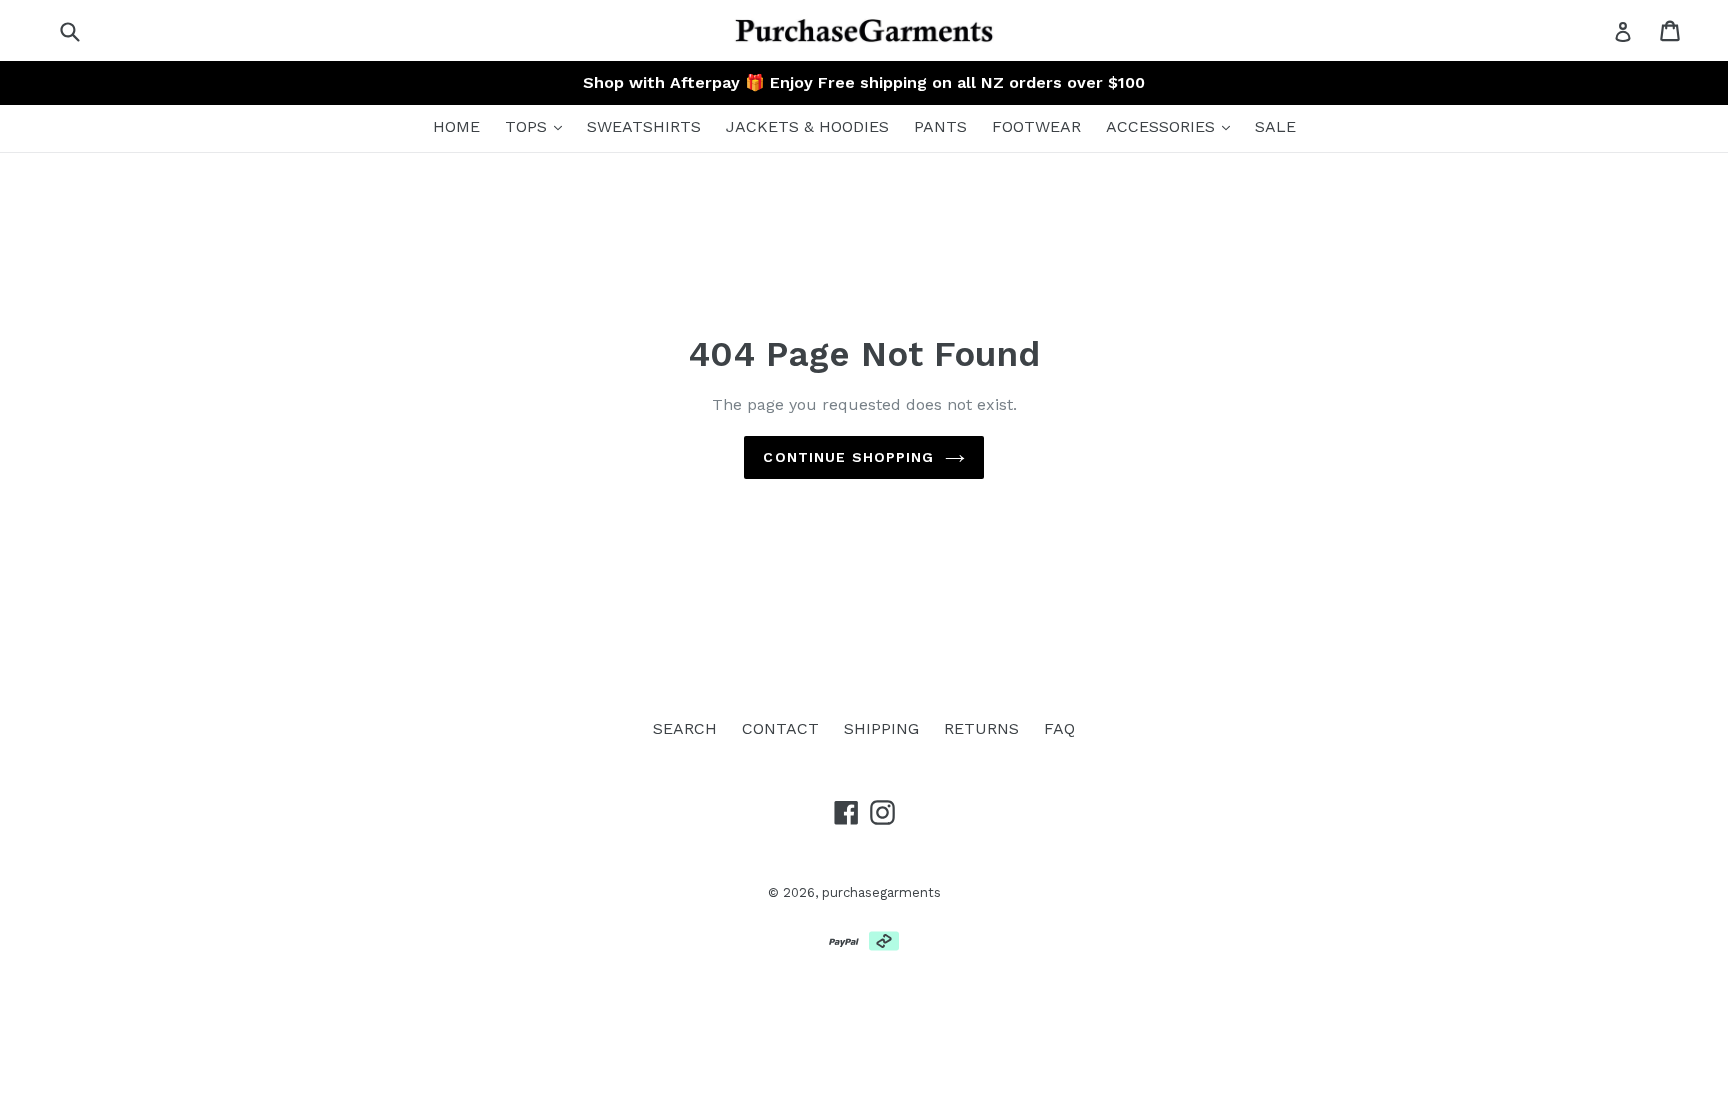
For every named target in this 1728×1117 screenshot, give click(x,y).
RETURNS (981, 728)
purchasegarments (881, 892)
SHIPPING (881, 728)
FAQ (1059, 728)
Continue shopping (848, 457)
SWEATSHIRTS (644, 126)
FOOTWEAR (1036, 126)
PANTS (940, 126)
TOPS (528, 126)
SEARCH (685, 728)
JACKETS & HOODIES (807, 126)
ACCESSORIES (1163, 126)
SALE (1275, 126)
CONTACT (780, 728)
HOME (456, 126)
